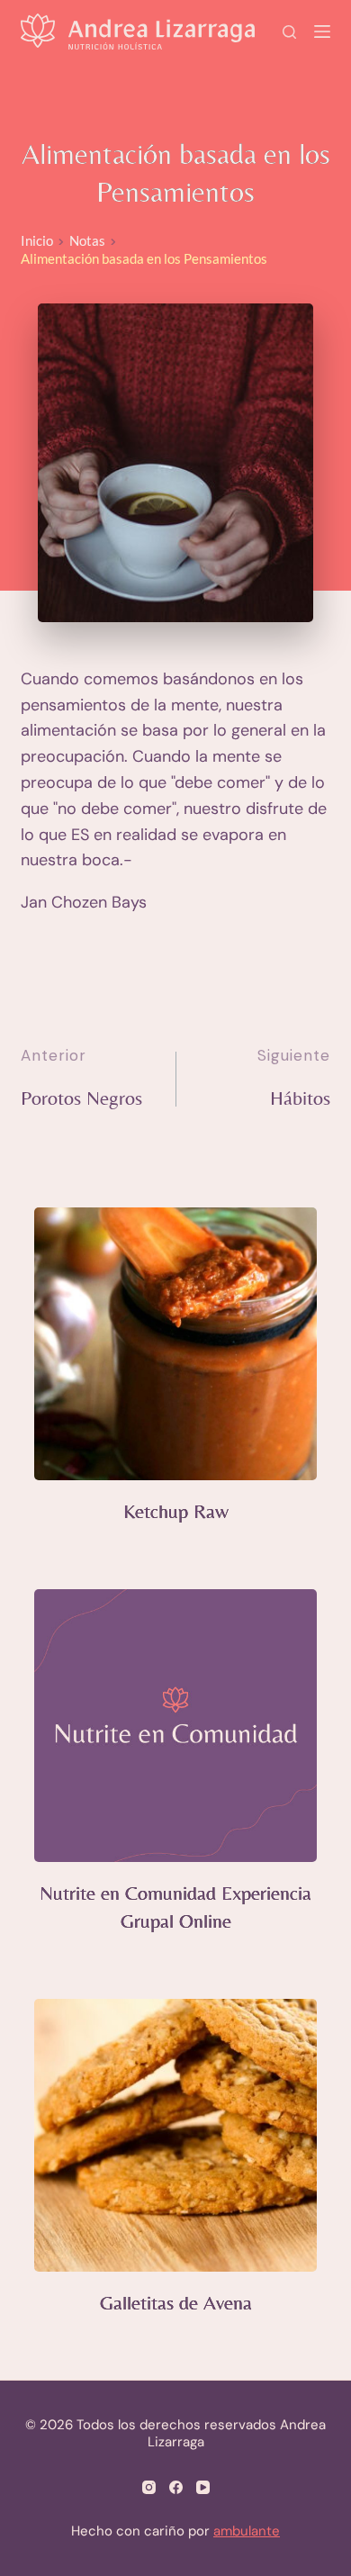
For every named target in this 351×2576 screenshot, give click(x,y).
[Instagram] (149, 2487)
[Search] (289, 32)
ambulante (247, 2531)
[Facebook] (176, 2487)
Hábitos (300, 1098)
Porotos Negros (81, 1098)
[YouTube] (203, 2487)
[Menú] (322, 32)
